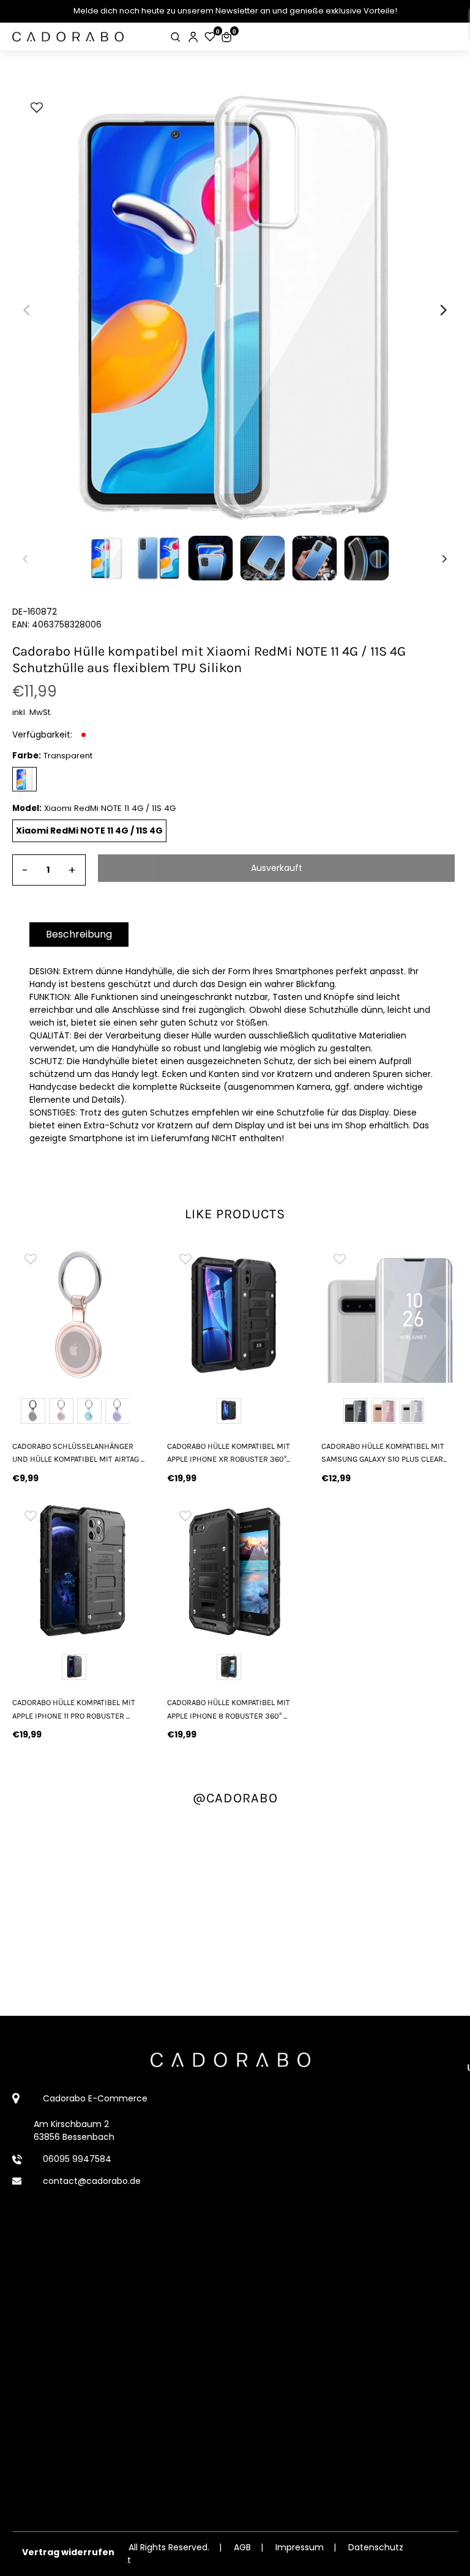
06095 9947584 (77, 2159)
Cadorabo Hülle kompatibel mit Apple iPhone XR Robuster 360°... (229, 1453)
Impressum (300, 2547)
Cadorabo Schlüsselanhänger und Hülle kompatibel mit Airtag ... (78, 1453)
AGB (242, 2547)
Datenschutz (376, 2547)
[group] (80, 1315)
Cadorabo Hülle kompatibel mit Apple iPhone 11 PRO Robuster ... (74, 1709)
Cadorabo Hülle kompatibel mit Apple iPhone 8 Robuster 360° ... (229, 1709)
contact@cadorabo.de (92, 2181)
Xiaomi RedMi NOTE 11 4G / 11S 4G (89, 831)
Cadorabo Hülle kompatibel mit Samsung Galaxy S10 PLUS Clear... (384, 1453)
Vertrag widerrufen (68, 2552)
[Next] (442, 310)
